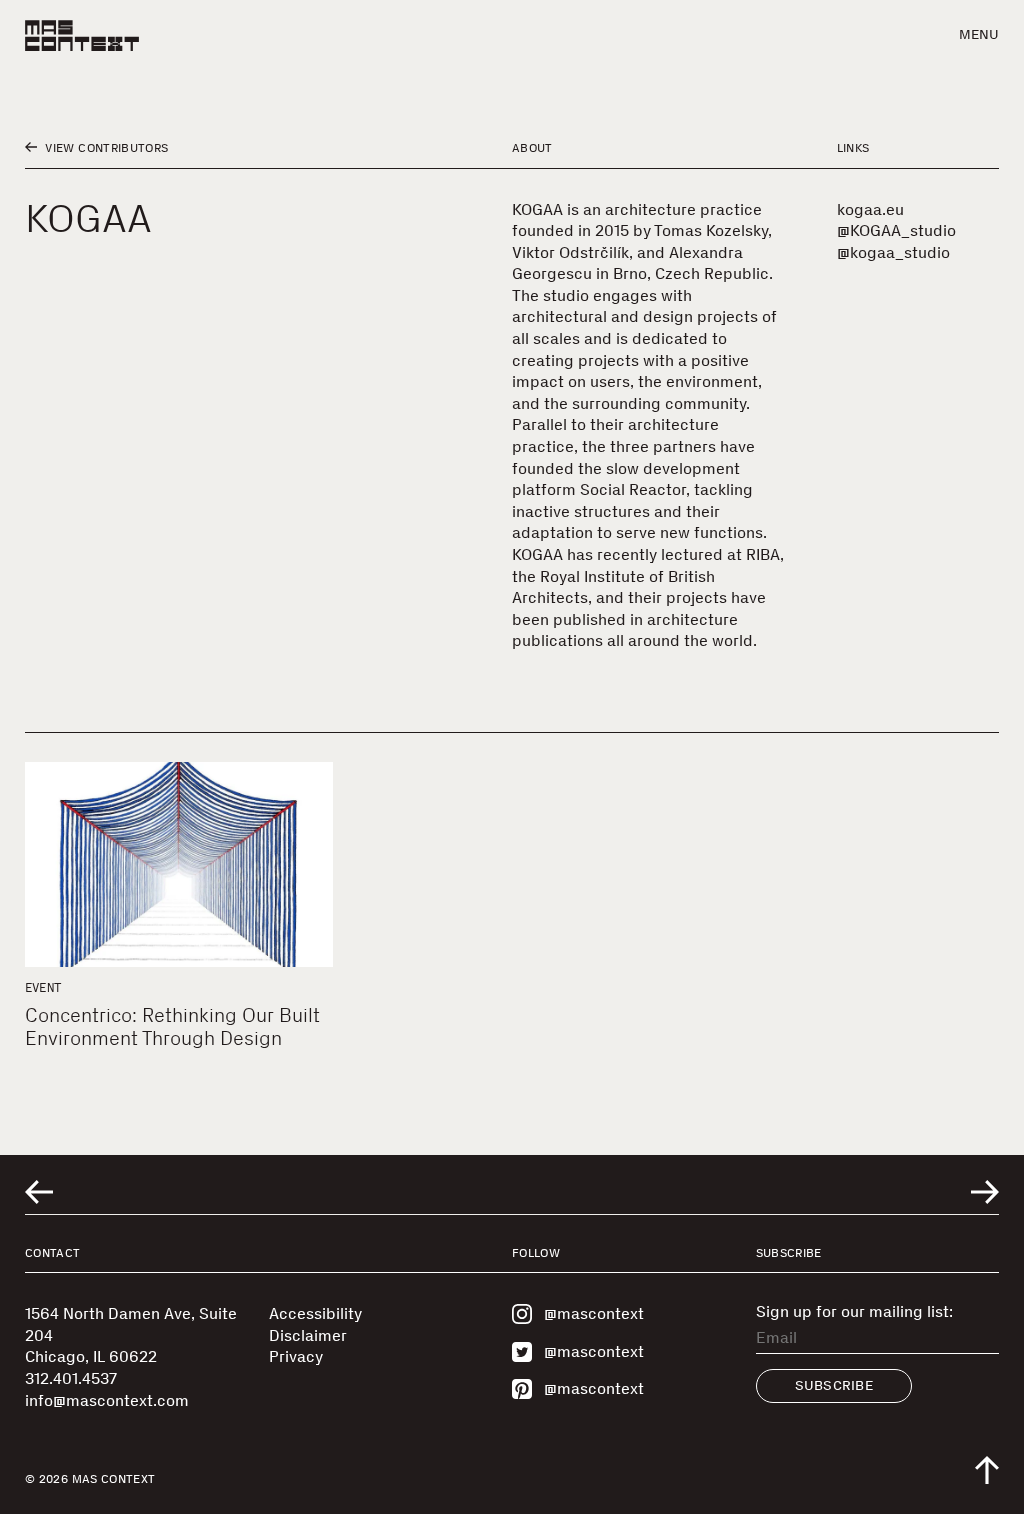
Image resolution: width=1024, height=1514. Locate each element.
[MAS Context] (82, 35)
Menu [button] (979, 34)
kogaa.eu (870, 209)
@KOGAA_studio (896, 230)
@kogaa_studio (893, 252)
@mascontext (594, 1313)
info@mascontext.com (107, 1400)
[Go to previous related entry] (39, 1192)
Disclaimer (308, 1335)
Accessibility (315, 1313)
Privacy (296, 1356)
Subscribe (834, 1385)
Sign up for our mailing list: (854, 1312)
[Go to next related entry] (985, 1192)
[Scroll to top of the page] (987, 1470)
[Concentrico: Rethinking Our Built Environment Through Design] (179, 864)
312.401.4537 (71, 1378)
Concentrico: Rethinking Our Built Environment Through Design (172, 1026)
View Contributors (105, 148)
